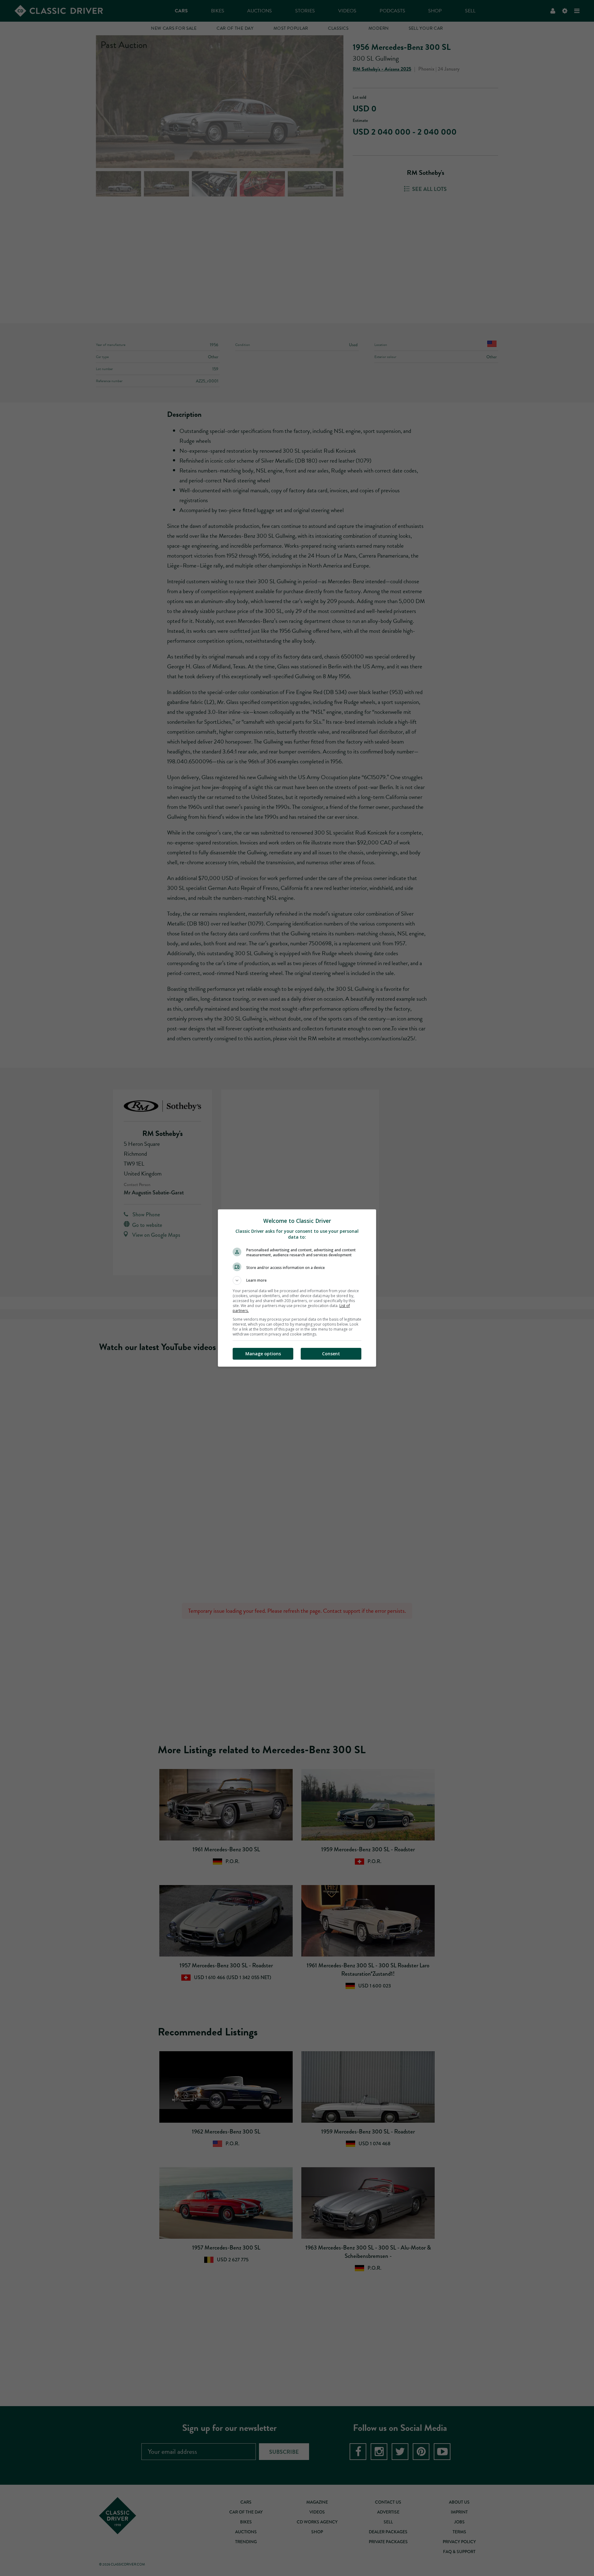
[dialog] (297, 1288)
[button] (297, 1280)
